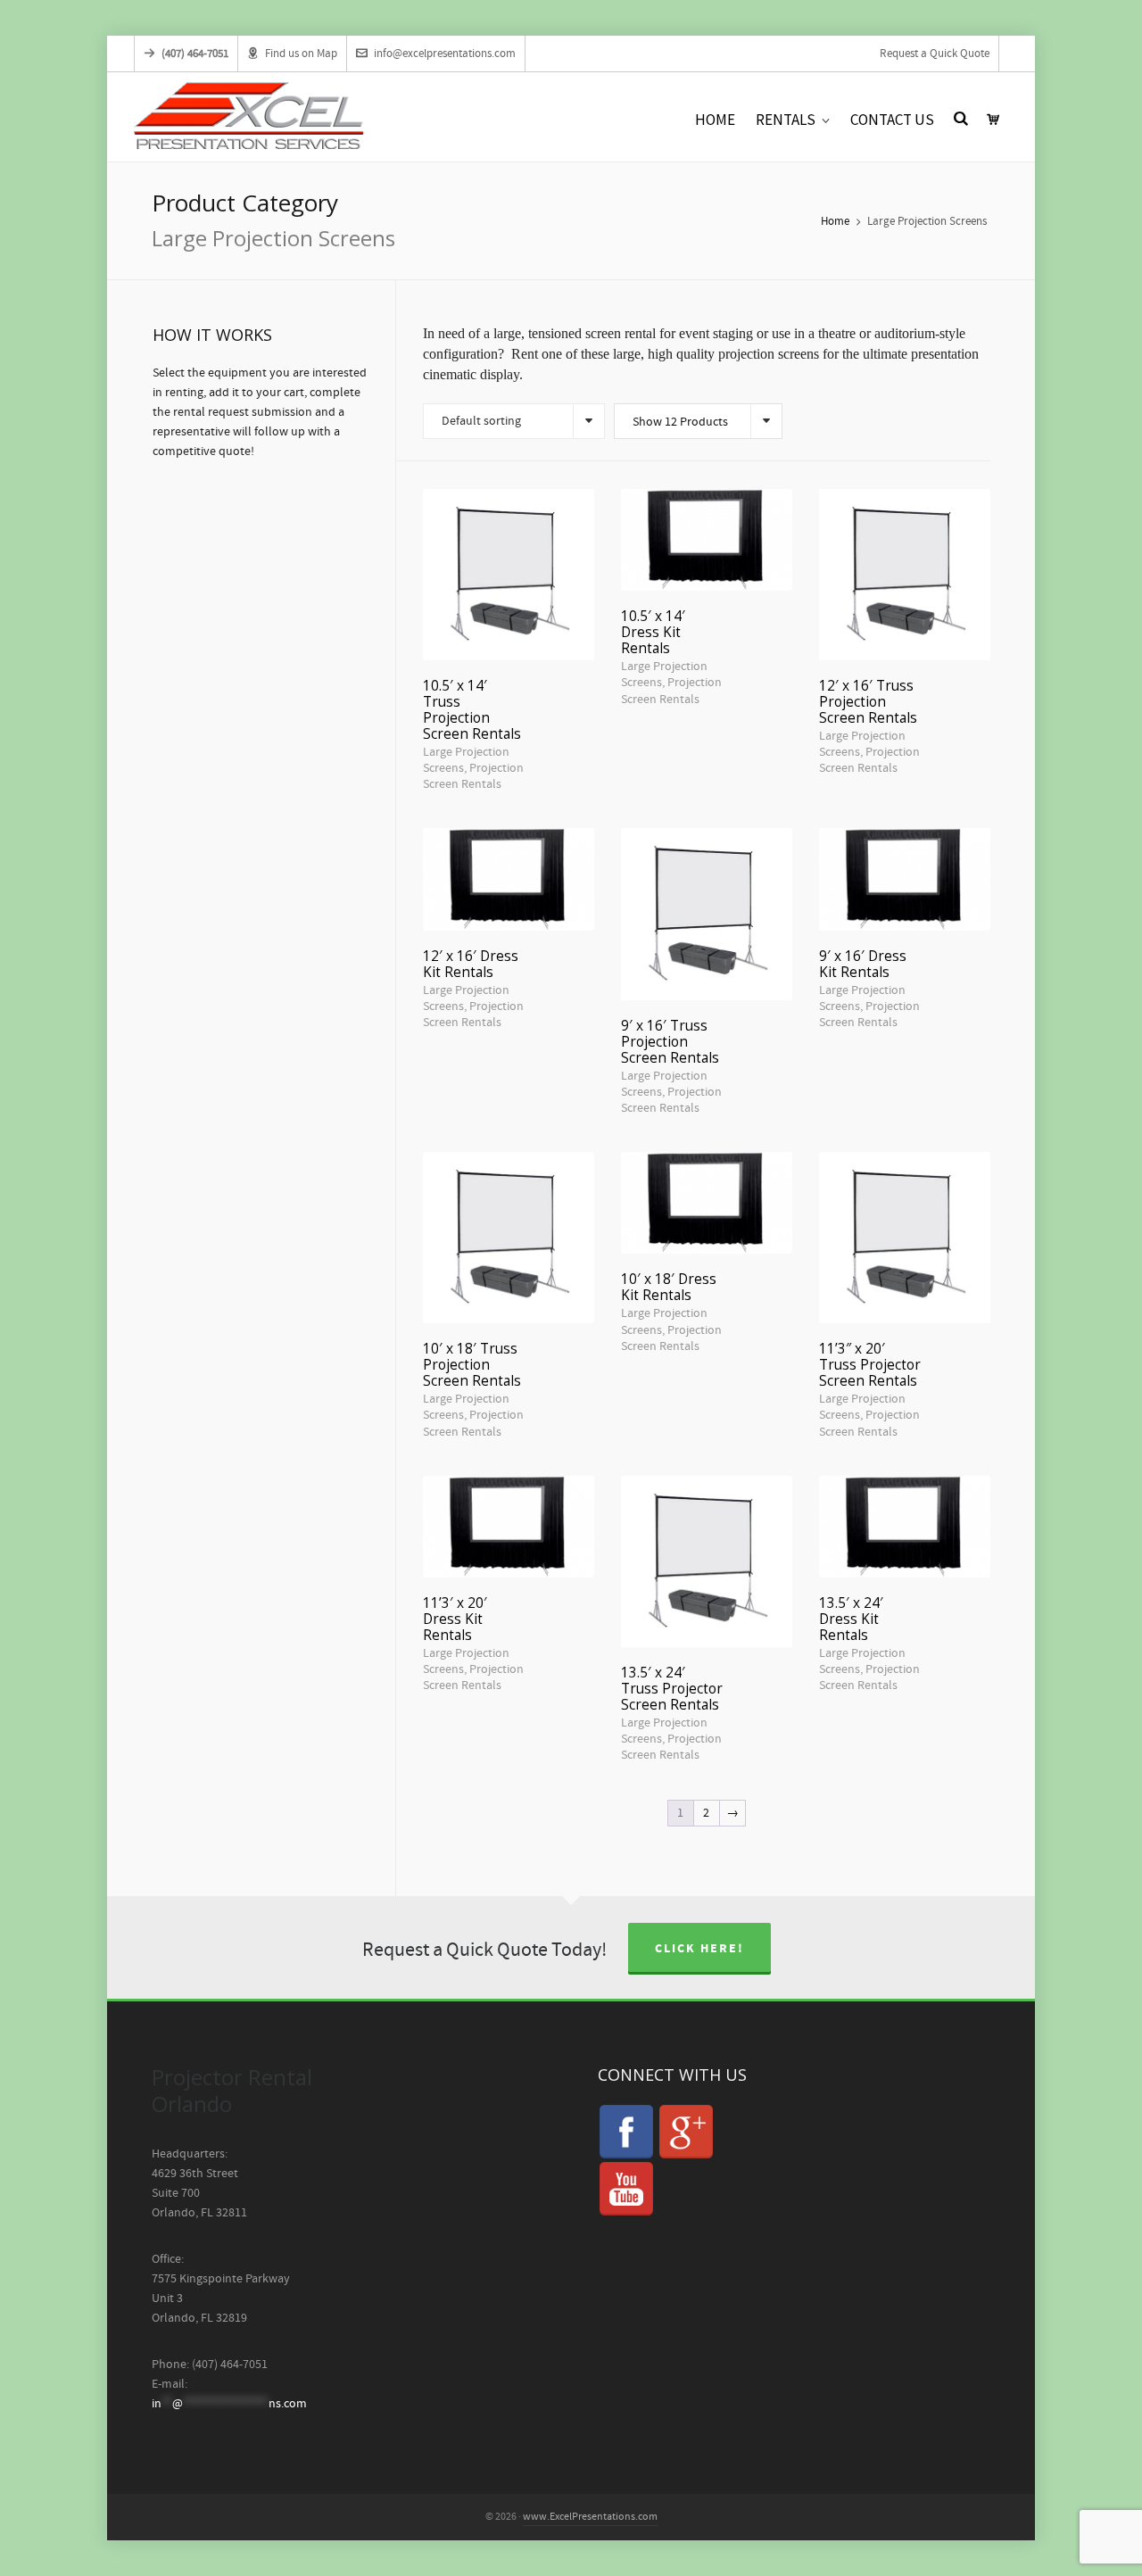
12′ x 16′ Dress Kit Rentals (471, 964)
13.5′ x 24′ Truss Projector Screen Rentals (672, 1689)
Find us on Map (301, 54)
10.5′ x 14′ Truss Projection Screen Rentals (472, 710)
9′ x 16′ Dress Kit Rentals (863, 964)
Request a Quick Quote (935, 54)
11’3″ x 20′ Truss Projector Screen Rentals (870, 1365)
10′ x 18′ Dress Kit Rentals (669, 1287)
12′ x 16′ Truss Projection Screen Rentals (868, 702)
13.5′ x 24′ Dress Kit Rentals (851, 1619)
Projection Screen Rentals (473, 776)
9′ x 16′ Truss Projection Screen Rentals (670, 1042)
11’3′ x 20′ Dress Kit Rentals (455, 1619)
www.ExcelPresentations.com (590, 2517)
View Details (508, 554)
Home (835, 221)
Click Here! (699, 1949)
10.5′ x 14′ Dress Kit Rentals (653, 632)
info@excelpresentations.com (445, 54)
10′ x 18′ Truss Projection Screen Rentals (472, 1365)
